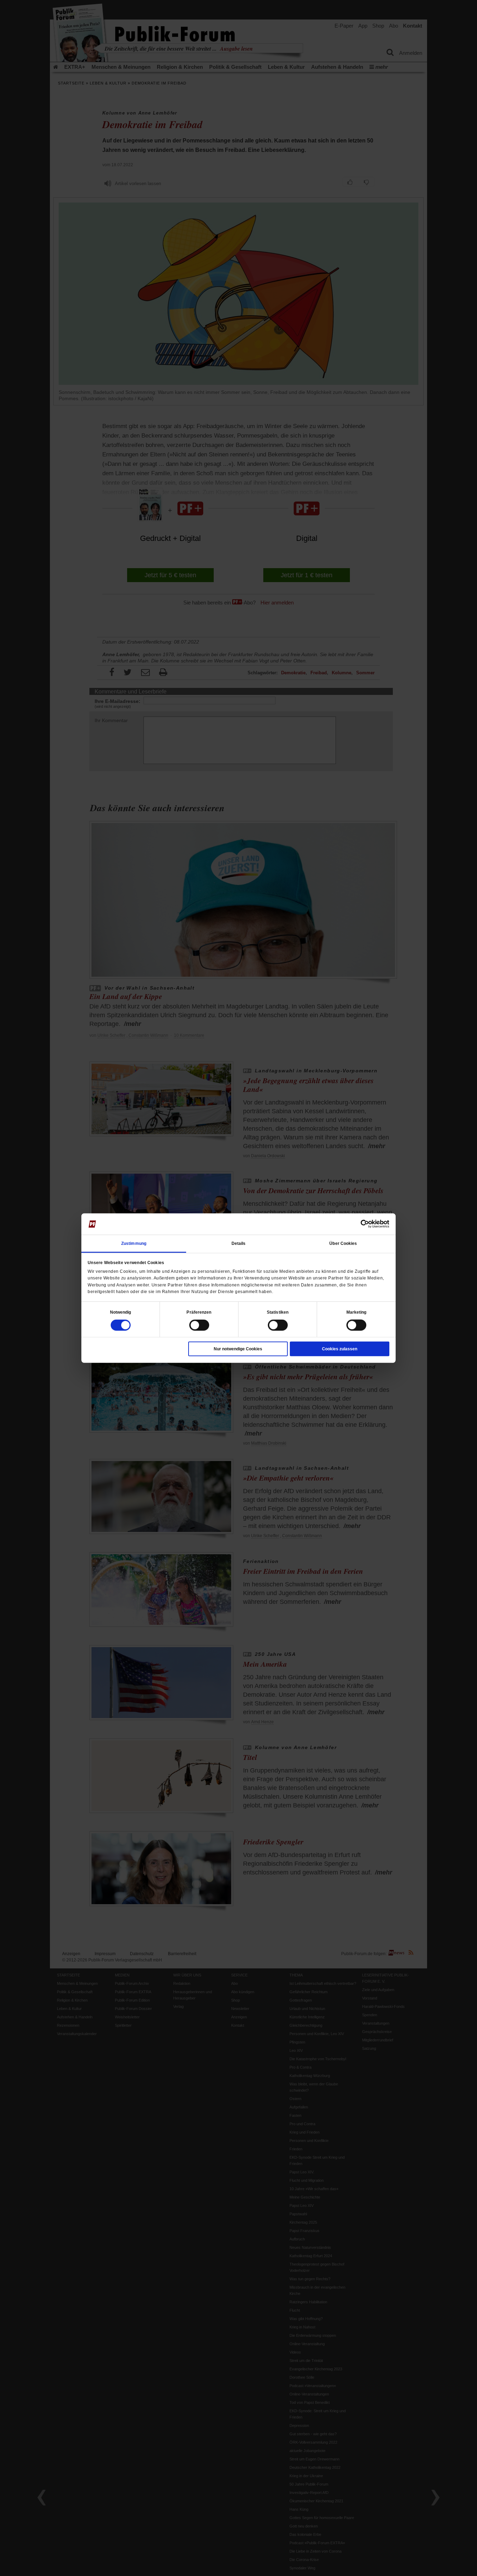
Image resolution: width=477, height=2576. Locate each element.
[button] (121, 1312)
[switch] (199, 1325)
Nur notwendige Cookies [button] (238, 1349)
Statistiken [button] (278, 1312)
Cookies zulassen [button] (340, 1349)
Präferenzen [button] (199, 1312)
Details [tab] (239, 1243)
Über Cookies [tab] (343, 1243)
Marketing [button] (357, 1312)
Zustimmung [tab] (134, 1243)
